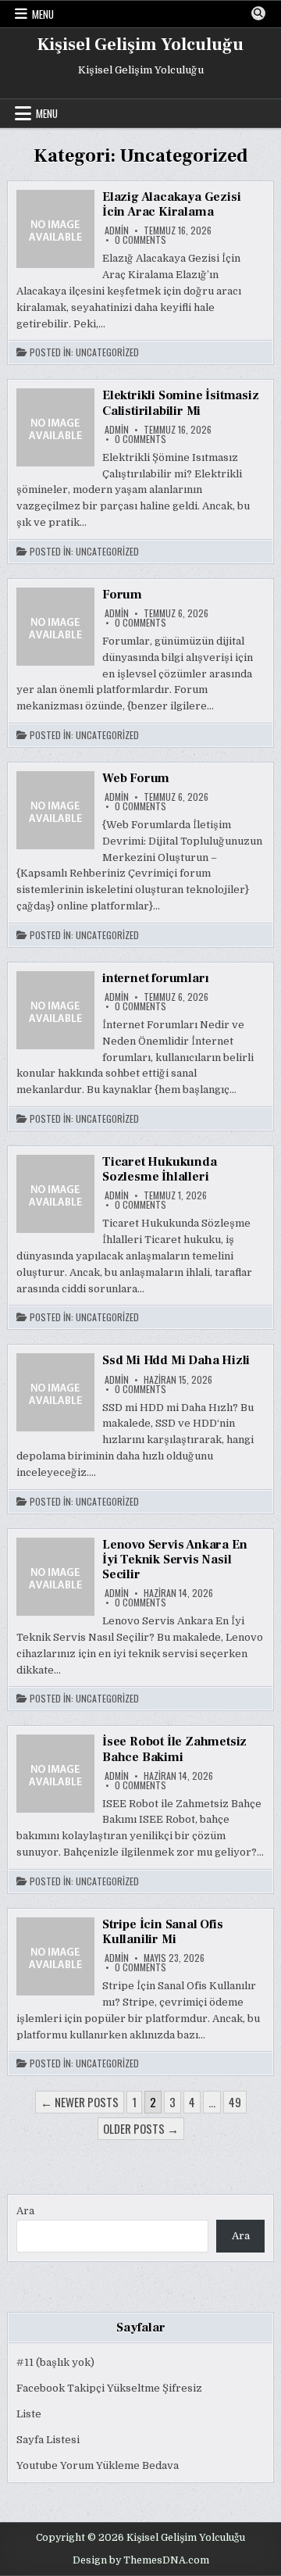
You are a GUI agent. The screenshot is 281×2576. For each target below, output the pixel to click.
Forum (122, 595)
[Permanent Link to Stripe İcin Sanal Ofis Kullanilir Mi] (55, 1956)
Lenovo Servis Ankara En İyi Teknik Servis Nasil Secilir (174, 1560)
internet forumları (155, 978)
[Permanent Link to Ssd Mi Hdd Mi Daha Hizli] (55, 1392)
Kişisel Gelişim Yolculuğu (140, 45)
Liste (29, 2414)
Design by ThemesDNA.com (141, 2560)
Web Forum (136, 778)
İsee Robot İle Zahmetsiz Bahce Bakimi (174, 1749)
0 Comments (140, 240)
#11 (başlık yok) (55, 2362)
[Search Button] (258, 13)
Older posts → (141, 2128)
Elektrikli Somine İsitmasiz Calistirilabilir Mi (181, 403)
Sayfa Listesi (48, 2440)
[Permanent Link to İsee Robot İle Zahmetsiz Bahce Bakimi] (55, 1774)
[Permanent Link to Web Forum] (55, 810)
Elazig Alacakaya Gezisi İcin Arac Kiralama (171, 204)
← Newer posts (80, 2102)
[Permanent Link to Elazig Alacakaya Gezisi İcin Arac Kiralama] (55, 229)
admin (117, 230)
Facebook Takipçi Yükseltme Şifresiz (109, 2388)
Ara (25, 2211)
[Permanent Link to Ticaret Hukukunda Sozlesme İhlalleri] (55, 1194)
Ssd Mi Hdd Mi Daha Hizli (176, 1360)
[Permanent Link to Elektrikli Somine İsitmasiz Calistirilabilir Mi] (55, 427)
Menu (43, 14)
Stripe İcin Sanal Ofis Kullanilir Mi (163, 1932)
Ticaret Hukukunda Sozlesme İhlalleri (160, 1169)
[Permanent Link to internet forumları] (55, 1010)
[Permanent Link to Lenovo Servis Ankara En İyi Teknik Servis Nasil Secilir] (55, 1577)
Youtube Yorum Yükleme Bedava (98, 2465)
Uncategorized (107, 352)
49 (235, 2102)
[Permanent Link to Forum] (55, 627)
